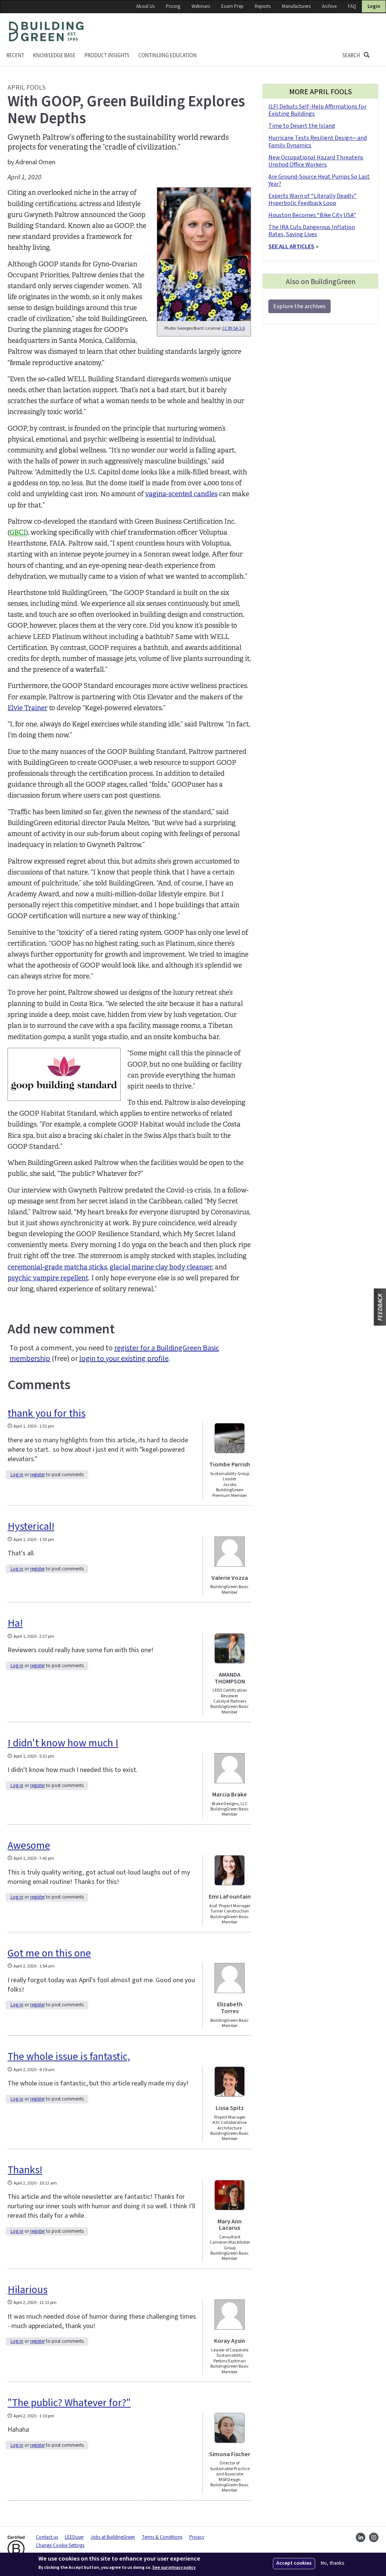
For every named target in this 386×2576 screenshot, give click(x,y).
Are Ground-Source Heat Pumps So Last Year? (319, 180)
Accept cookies (294, 2563)
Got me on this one (49, 1953)
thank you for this (47, 1413)
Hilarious (28, 2290)
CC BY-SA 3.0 (233, 328)
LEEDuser (74, 2537)
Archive (329, 6)
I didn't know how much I (63, 1743)
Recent (15, 56)
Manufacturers (296, 6)
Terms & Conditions (162, 2537)
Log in (17, 1475)
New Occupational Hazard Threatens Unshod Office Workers (316, 161)
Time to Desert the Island (302, 126)
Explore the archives (299, 306)
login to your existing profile (124, 1359)
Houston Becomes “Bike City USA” (312, 215)
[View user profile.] (230, 1438)
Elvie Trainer (28, 708)
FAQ (352, 6)
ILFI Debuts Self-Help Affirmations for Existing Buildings (317, 110)
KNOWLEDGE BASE (54, 56)
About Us (145, 6)
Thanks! (25, 2170)
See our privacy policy (174, 2568)
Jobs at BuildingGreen (113, 2537)
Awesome (29, 1845)
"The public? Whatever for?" (69, 2403)
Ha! (15, 1623)
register (38, 1475)
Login (374, 6)
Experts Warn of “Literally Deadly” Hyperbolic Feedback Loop (312, 200)
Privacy (197, 2537)
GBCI (18, 532)
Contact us (47, 2537)
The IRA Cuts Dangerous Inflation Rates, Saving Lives (312, 231)
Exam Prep (232, 6)
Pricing (173, 6)
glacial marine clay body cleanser (161, 1267)
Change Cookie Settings (60, 2545)
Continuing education (168, 56)
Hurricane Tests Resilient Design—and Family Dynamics (318, 141)
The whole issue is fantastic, (69, 2056)
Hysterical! (31, 1526)
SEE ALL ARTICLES (291, 246)
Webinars (201, 6)
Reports (263, 6)
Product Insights (107, 56)
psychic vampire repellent (48, 1278)
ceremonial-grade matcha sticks (57, 1267)
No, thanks (333, 2563)
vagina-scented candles (181, 494)
